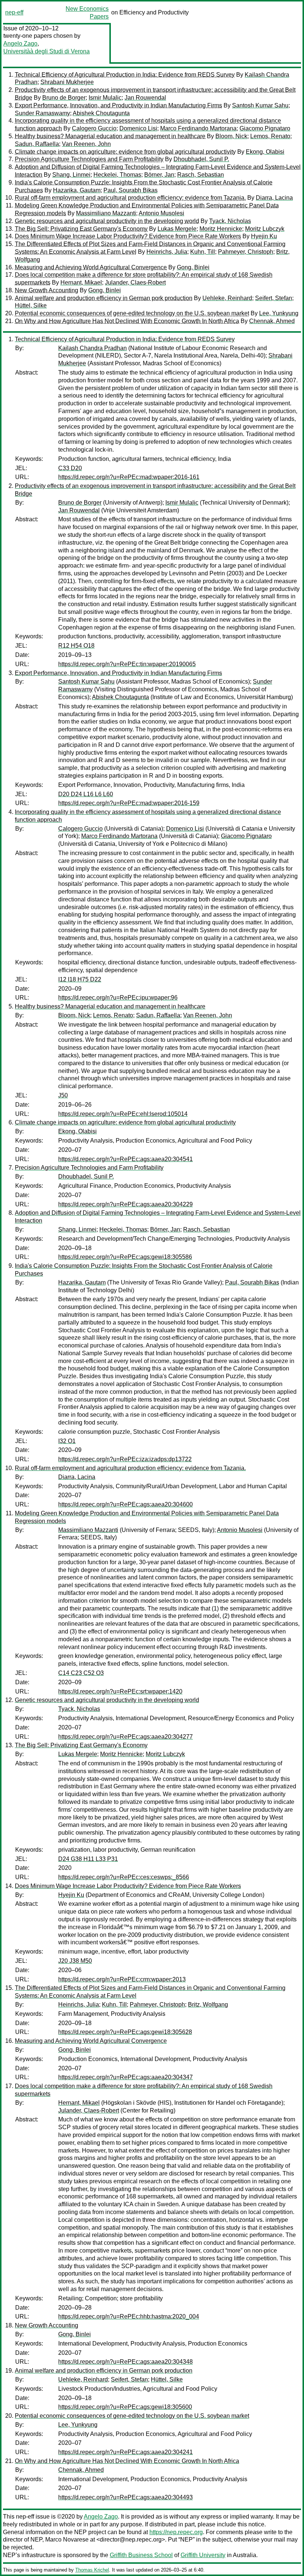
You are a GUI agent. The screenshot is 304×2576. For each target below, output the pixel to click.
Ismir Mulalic (105, 98)
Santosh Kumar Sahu (260, 105)
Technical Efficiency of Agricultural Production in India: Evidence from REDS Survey (125, 75)
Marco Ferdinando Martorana (198, 128)
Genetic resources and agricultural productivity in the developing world (107, 221)
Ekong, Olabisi (265, 152)
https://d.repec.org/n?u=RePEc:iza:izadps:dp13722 (125, 1459)
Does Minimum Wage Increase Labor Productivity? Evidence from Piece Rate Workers (128, 236)
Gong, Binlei (193, 267)
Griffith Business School (141, 2555)
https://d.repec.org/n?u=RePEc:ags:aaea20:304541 (125, 1159)
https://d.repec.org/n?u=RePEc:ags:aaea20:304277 (125, 1737)
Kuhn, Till (203, 252)
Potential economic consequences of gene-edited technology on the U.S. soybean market (132, 313)
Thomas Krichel (92, 2570)
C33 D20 (70, 468)
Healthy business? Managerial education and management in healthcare (110, 136)
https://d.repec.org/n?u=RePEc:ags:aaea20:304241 (125, 2452)
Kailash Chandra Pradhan (92, 348)
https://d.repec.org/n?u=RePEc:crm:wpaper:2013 (122, 1979)
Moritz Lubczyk (265, 229)
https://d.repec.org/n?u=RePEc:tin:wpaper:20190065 (127, 664)
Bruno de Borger (64, 98)
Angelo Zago (20, 44)
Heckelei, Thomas (117, 175)
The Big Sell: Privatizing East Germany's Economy (81, 229)
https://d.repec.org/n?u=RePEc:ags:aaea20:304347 (125, 2077)
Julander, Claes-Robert (135, 282)
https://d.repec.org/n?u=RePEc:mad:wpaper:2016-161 (129, 477)
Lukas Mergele (177, 229)
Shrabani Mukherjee (67, 82)
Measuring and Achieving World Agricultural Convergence (91, 267)
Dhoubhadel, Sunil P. (201, 159)
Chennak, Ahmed (272, 321)
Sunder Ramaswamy (42, 113)
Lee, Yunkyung (279, 313)
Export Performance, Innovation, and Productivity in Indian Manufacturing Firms (118, 105)
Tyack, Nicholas (230, 221)
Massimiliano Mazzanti (106, 213)
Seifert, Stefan (274, 298)
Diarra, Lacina (274, 198)
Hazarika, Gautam (77, 190)
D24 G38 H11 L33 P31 (88, 1859)
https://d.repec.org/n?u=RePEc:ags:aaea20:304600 (125, 1504)
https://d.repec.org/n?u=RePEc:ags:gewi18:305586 (125, 1257)
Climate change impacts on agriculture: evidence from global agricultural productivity (125, 152)
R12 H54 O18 (76, 646)
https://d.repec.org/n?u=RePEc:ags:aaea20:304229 (125, 1204)
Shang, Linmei (71, 175)
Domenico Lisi (138, 128)
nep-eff (14, 12)
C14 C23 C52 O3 (81, 1673)
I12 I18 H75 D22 (80, 979)
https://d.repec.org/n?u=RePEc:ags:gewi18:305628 (125, 2032)
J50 (63, 1095)
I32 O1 (67, 1441)
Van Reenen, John (86, 144)
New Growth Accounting (47, 290)
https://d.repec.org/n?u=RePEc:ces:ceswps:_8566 (124, 1877)
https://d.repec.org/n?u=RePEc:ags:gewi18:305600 (125, 2407)
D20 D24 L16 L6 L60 (86, 794)
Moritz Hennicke (221, 229)
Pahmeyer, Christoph (246, 252)
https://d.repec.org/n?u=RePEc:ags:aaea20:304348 (125, 2362)
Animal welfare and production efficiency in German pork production (104, 298)
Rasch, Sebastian (201, 175)
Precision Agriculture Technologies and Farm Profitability (89, 159)
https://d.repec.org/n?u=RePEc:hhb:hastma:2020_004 (129, 2316)
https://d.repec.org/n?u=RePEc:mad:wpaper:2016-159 (129, 803)
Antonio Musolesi (161, 213)
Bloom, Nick (231, 136)
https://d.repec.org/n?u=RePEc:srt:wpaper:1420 (120, 1691)
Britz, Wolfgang (208, 2005)
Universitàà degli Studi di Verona (47, 51)
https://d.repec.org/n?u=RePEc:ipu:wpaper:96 (118, 998)
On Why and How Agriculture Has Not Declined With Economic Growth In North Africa (127, 321)
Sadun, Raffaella (37, 144)
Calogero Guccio (94, 128)
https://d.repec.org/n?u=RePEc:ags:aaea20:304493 (125, 2497)
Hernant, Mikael (81, 282)
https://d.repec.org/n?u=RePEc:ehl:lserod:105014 (123, 1114)
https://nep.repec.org (176, 2532)
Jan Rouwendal (145, 98)
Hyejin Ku (264, 236)
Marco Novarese (67, 2540)
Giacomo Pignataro (265, 128)
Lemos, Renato (270, 136)
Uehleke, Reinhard (227, 298)
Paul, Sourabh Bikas (130, 190)
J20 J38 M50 (75, 1961)
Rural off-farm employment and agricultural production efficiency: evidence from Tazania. (130, 198)
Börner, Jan (159, 175)
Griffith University (203, 2555)
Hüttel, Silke (31, 305)
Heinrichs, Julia (167, 252)
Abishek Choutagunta (101, 113)
